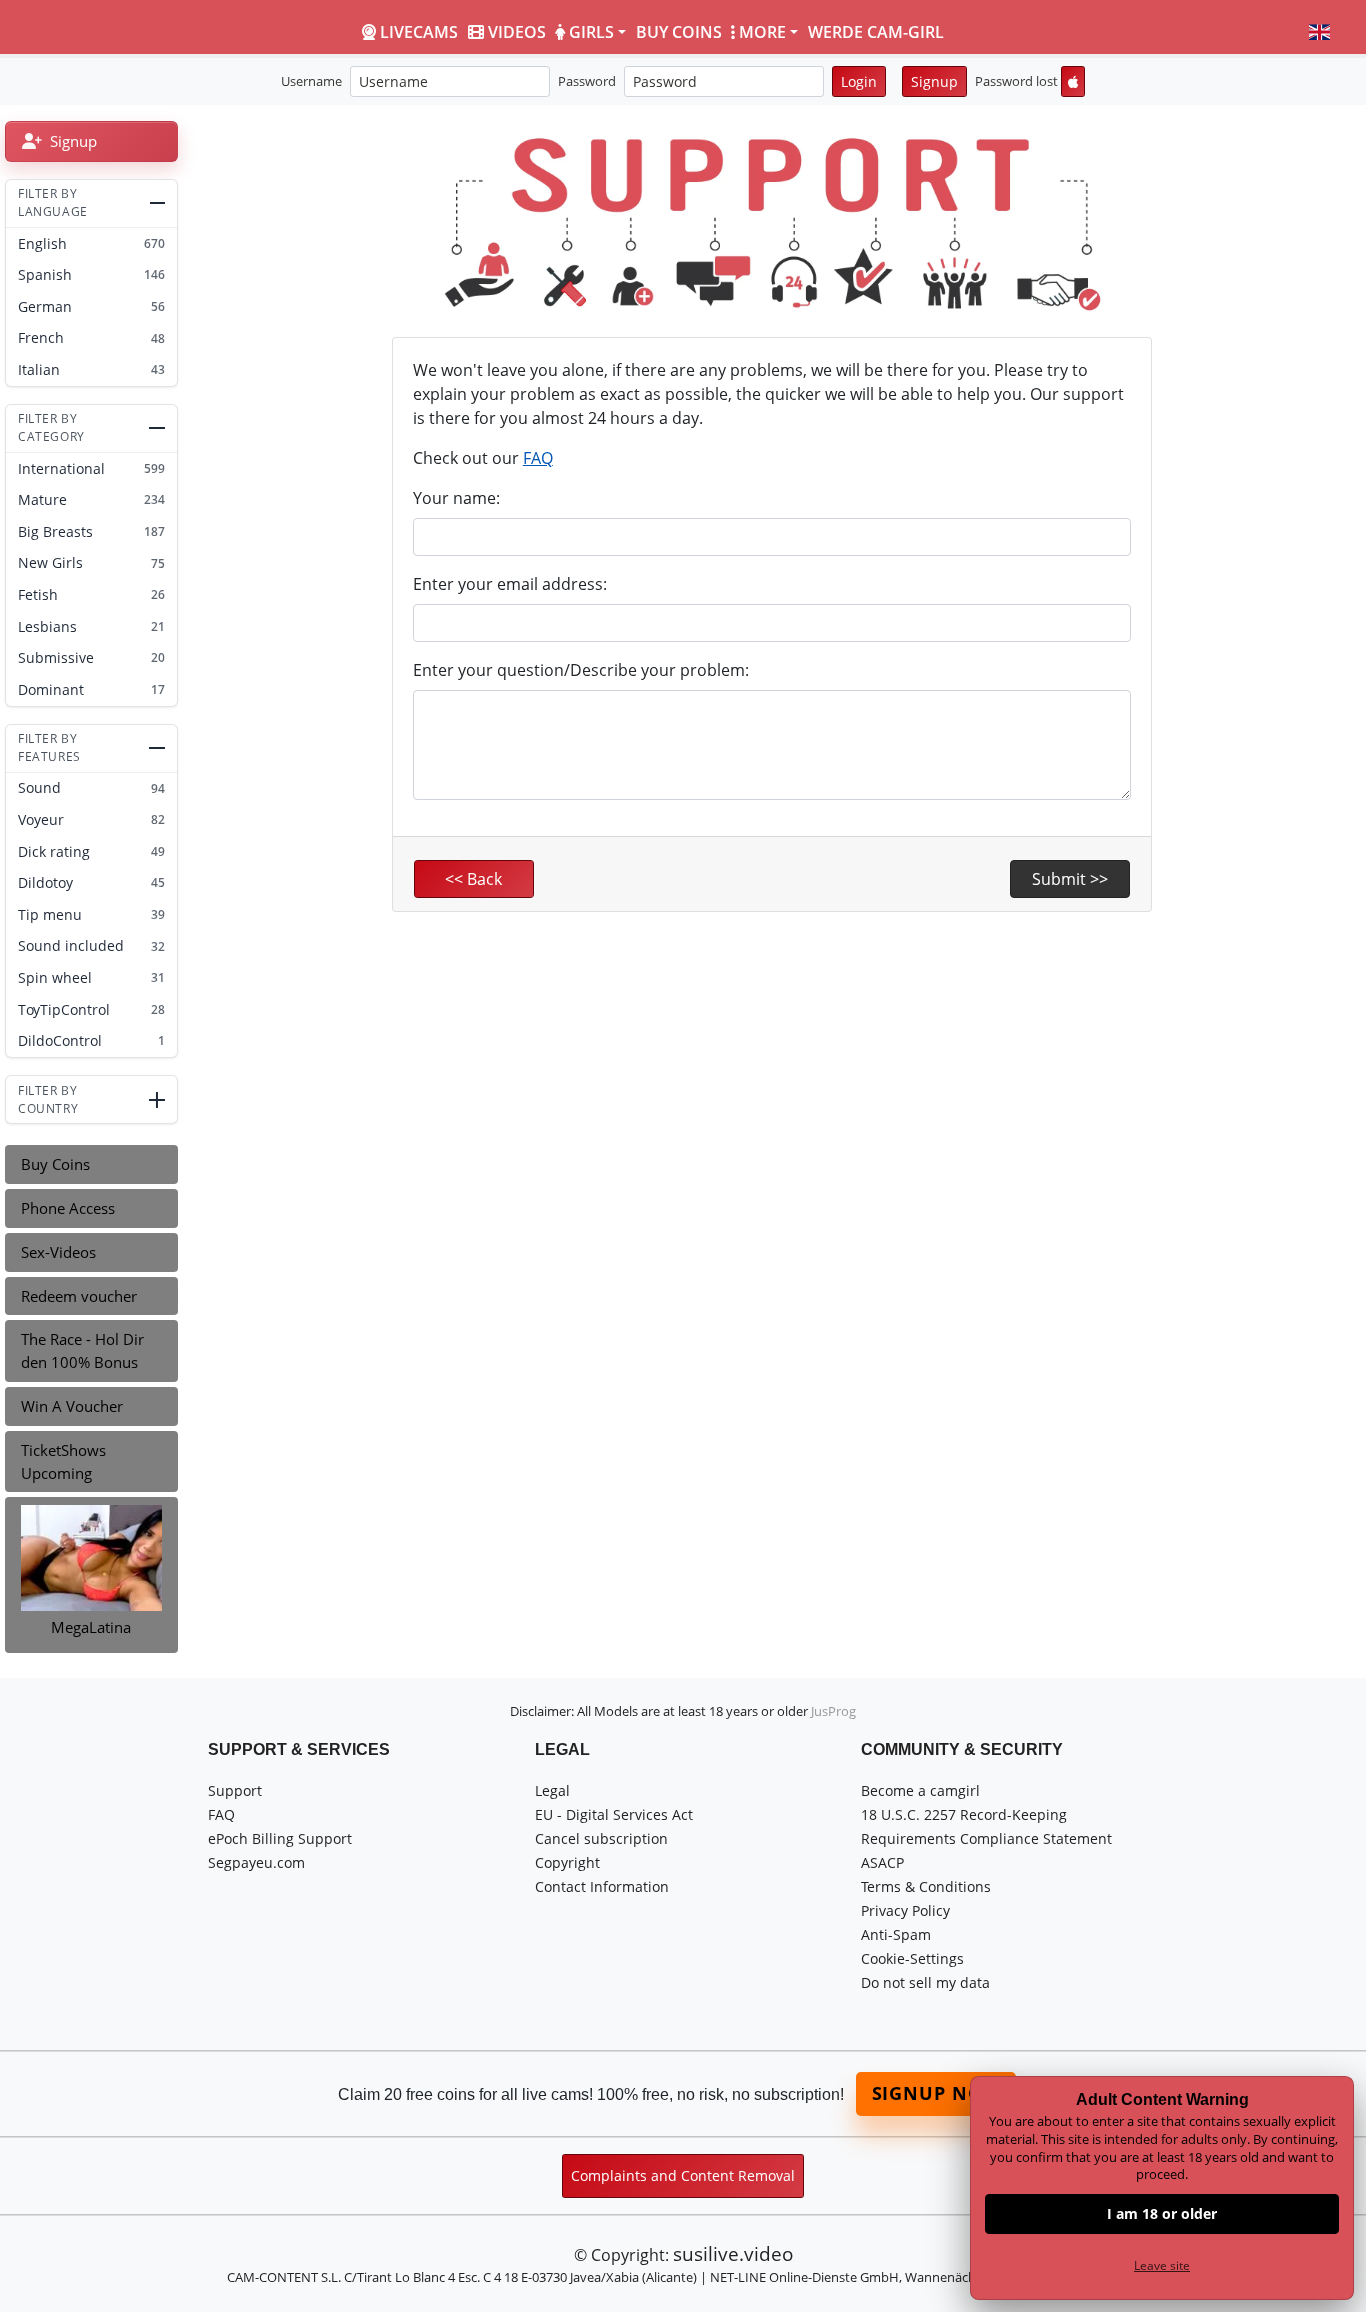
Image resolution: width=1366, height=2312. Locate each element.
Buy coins (679, 32)
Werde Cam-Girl (876, 32)
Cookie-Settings (912, 1958)
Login (859, 81)
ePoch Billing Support (280, 1838)
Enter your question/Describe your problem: (581, 670)
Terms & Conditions (926, 1886)
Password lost (1016, 81)
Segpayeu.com (256, 1862)
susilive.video (733, 2253)
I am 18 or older (1162, 2213)
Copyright (567, 1862)
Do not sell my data (925, 1982)
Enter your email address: (510, 584)
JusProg (833, 1711)
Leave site (1162, 2265)
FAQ (538, 458)
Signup (934, 81)
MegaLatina (91, 1627)
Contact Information (602, 1886)
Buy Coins (55, 1164)
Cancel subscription (601, 1838)
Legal (552, 1790)
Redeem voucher (79, 1296)
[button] (1320, 32)
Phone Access (68, 1208)
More (762, 32)
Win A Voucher (72, 1406)
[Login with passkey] (1073, 81)
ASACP (882, 1862)
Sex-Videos (58, 1252)
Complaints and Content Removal (683, 2175)
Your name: (456, 498)
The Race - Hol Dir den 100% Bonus (82, 1350)
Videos (517, 32)
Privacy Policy (905, 1910)
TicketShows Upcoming (63, 1461)
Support (235, 1790)
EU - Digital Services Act (614, 1814)
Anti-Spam (896, 1934)
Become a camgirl (920, 1790)
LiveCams (419, 32)
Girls (591, 32)
